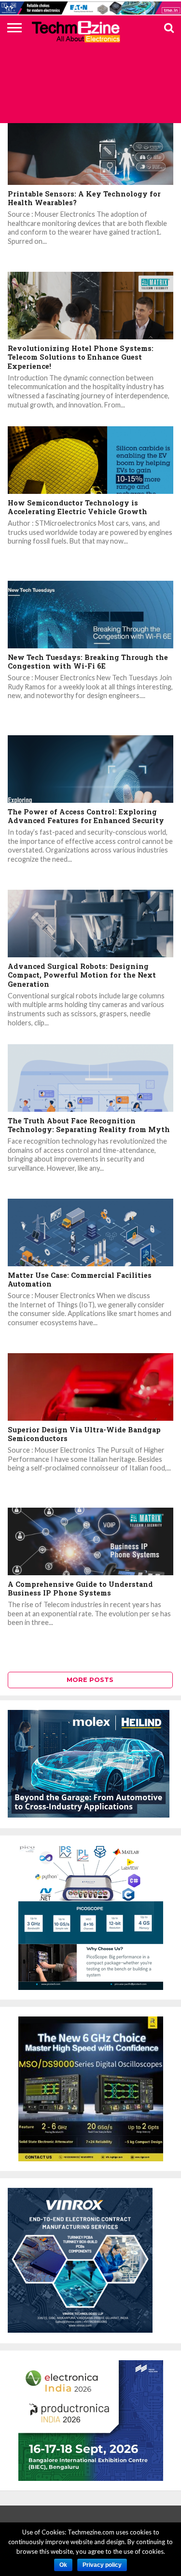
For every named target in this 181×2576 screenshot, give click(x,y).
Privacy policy (102, 2565)
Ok (63, 2565)
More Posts (90, 1680)
